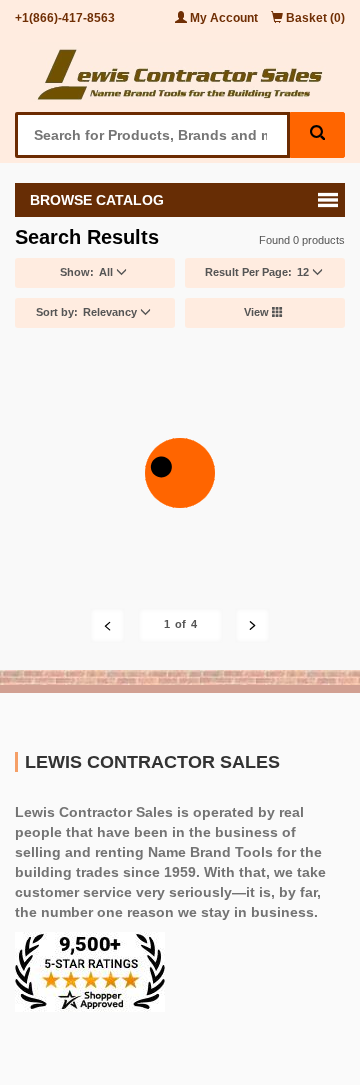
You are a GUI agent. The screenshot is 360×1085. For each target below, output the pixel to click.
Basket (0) (314, 18)
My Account (224, 18)
